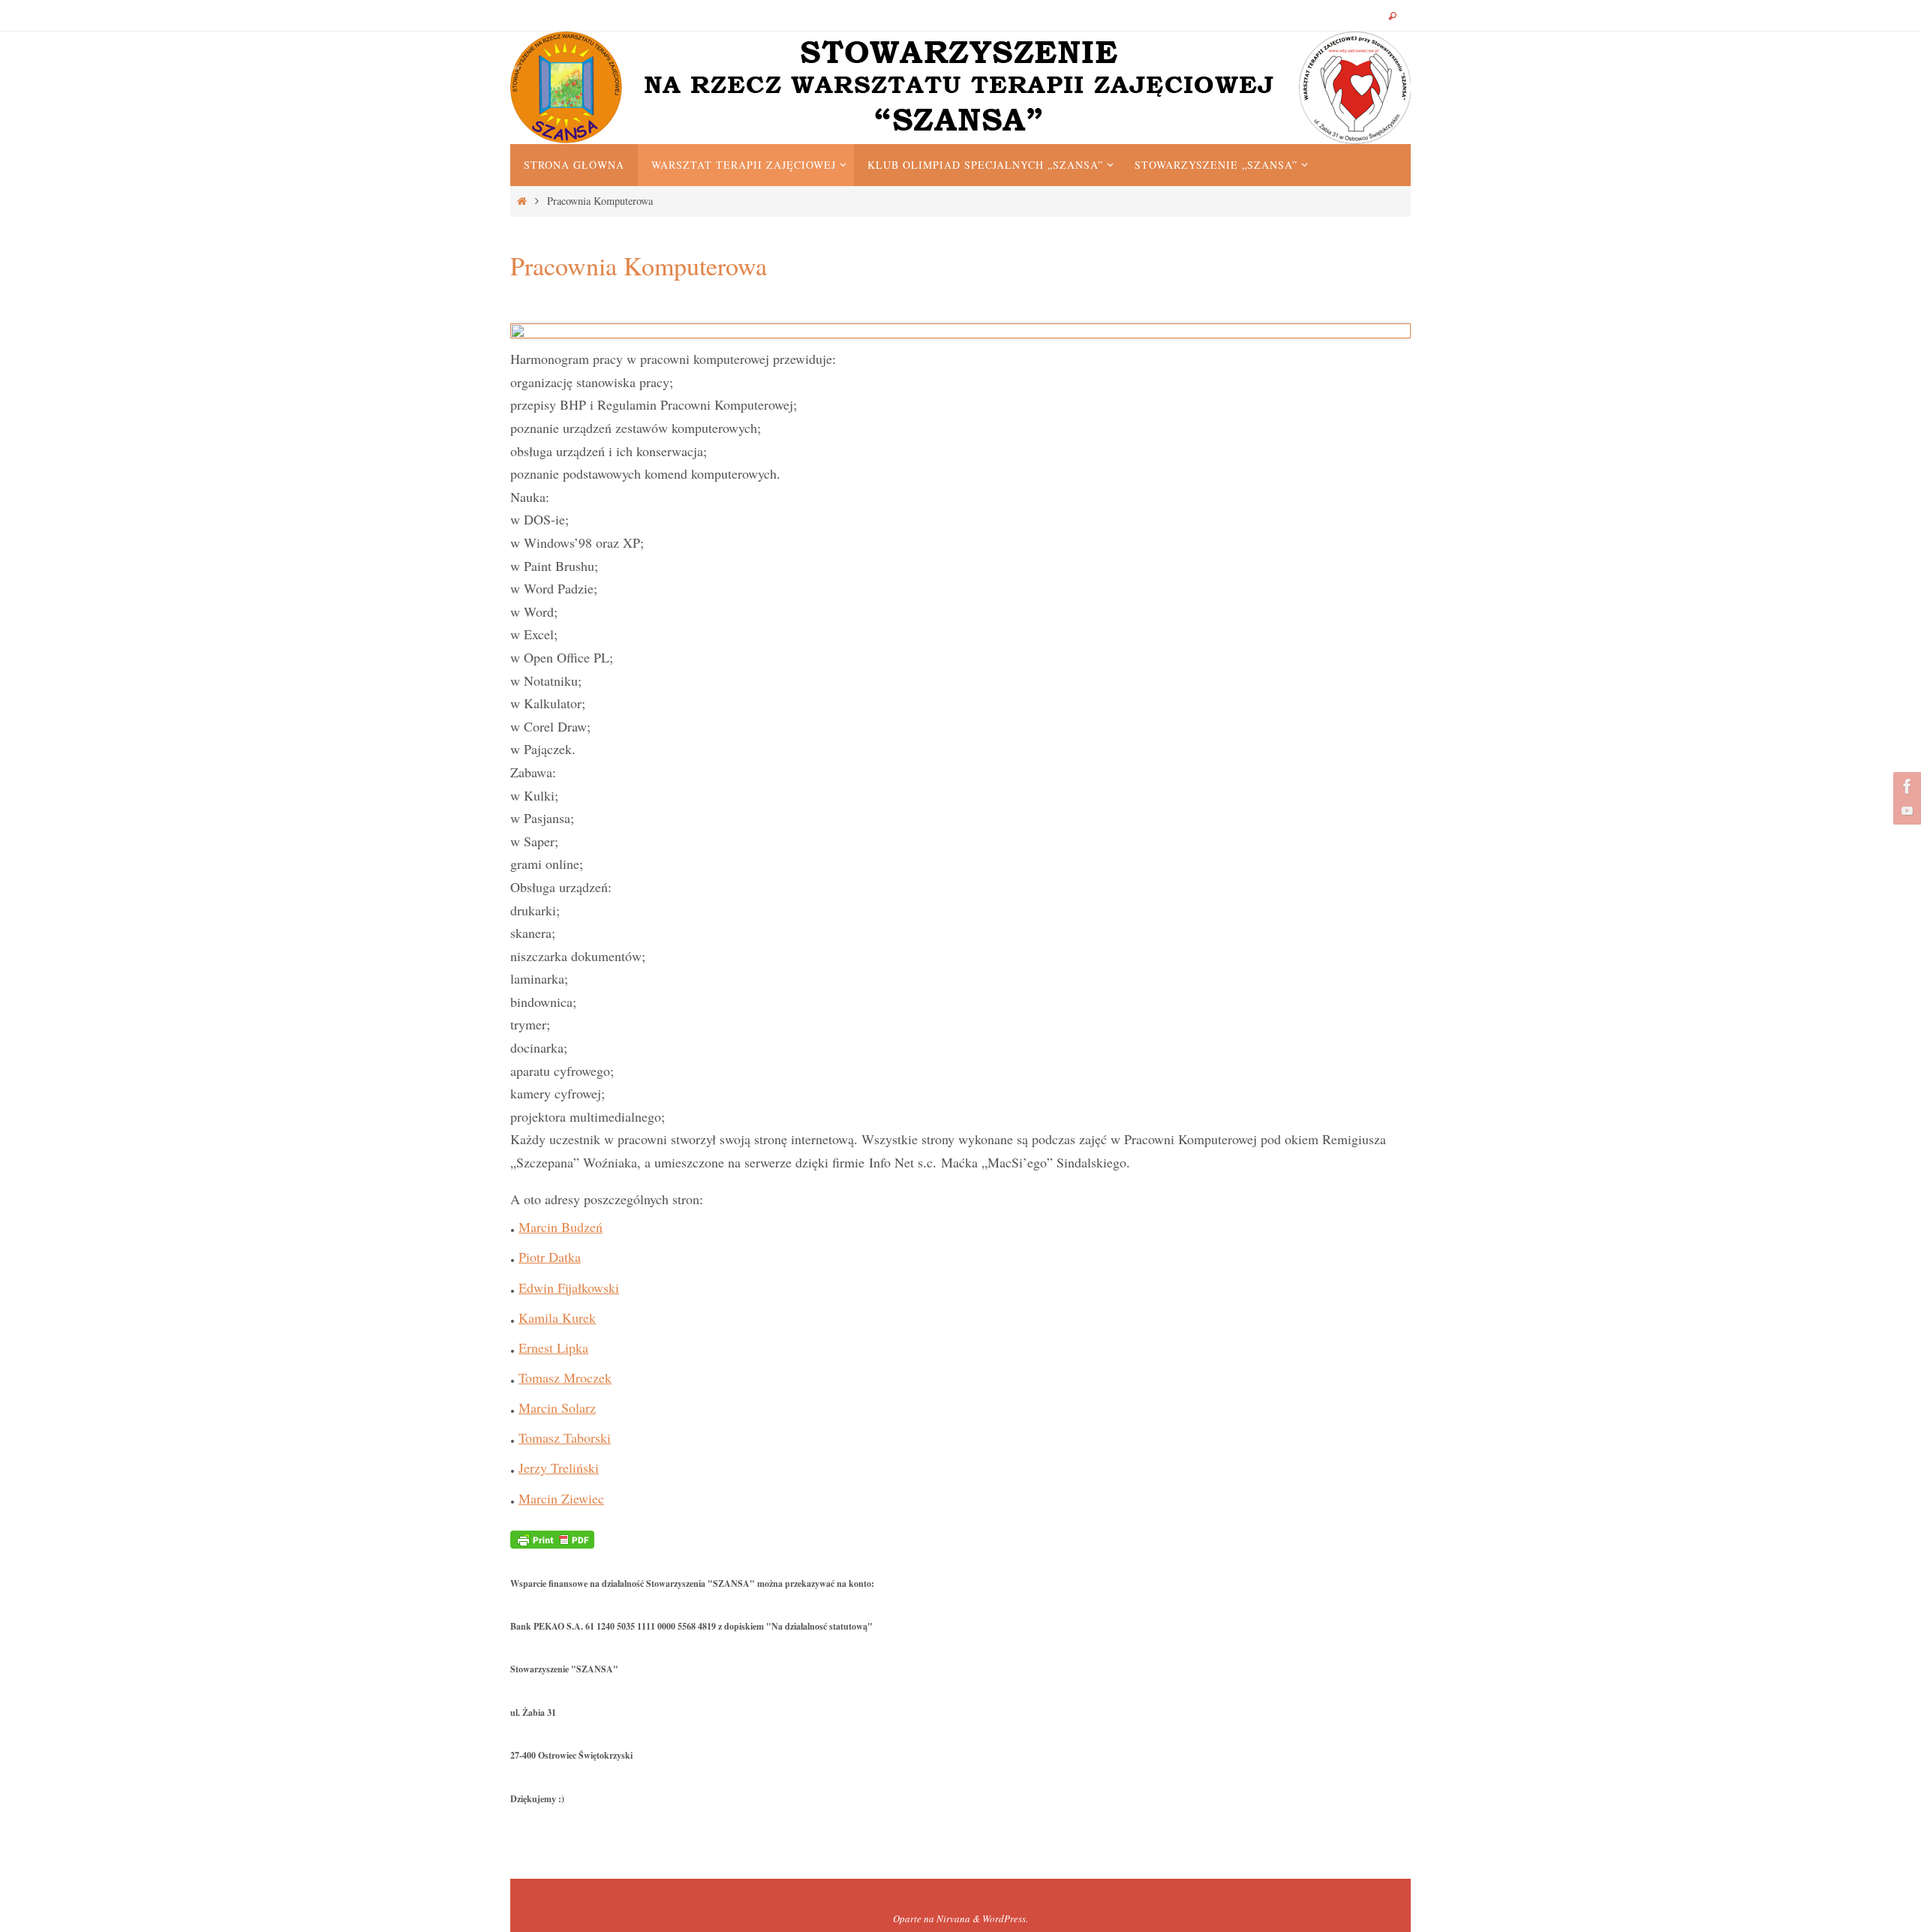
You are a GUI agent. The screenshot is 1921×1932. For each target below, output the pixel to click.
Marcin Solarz (557, 1408)
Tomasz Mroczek (565, 1378)
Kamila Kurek (557, 1318)
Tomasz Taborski (565, 1438)
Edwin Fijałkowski (569, 1287)
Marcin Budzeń (561, 1227)
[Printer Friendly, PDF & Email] (552, 1538)
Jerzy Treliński (559, 1468)
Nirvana (953, 1918)
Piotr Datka (550, 1257)
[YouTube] (1905, 810)
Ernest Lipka (553, 1348)
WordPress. (1005, 1918)
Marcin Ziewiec (561, 1498)
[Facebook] (1905, 786)
